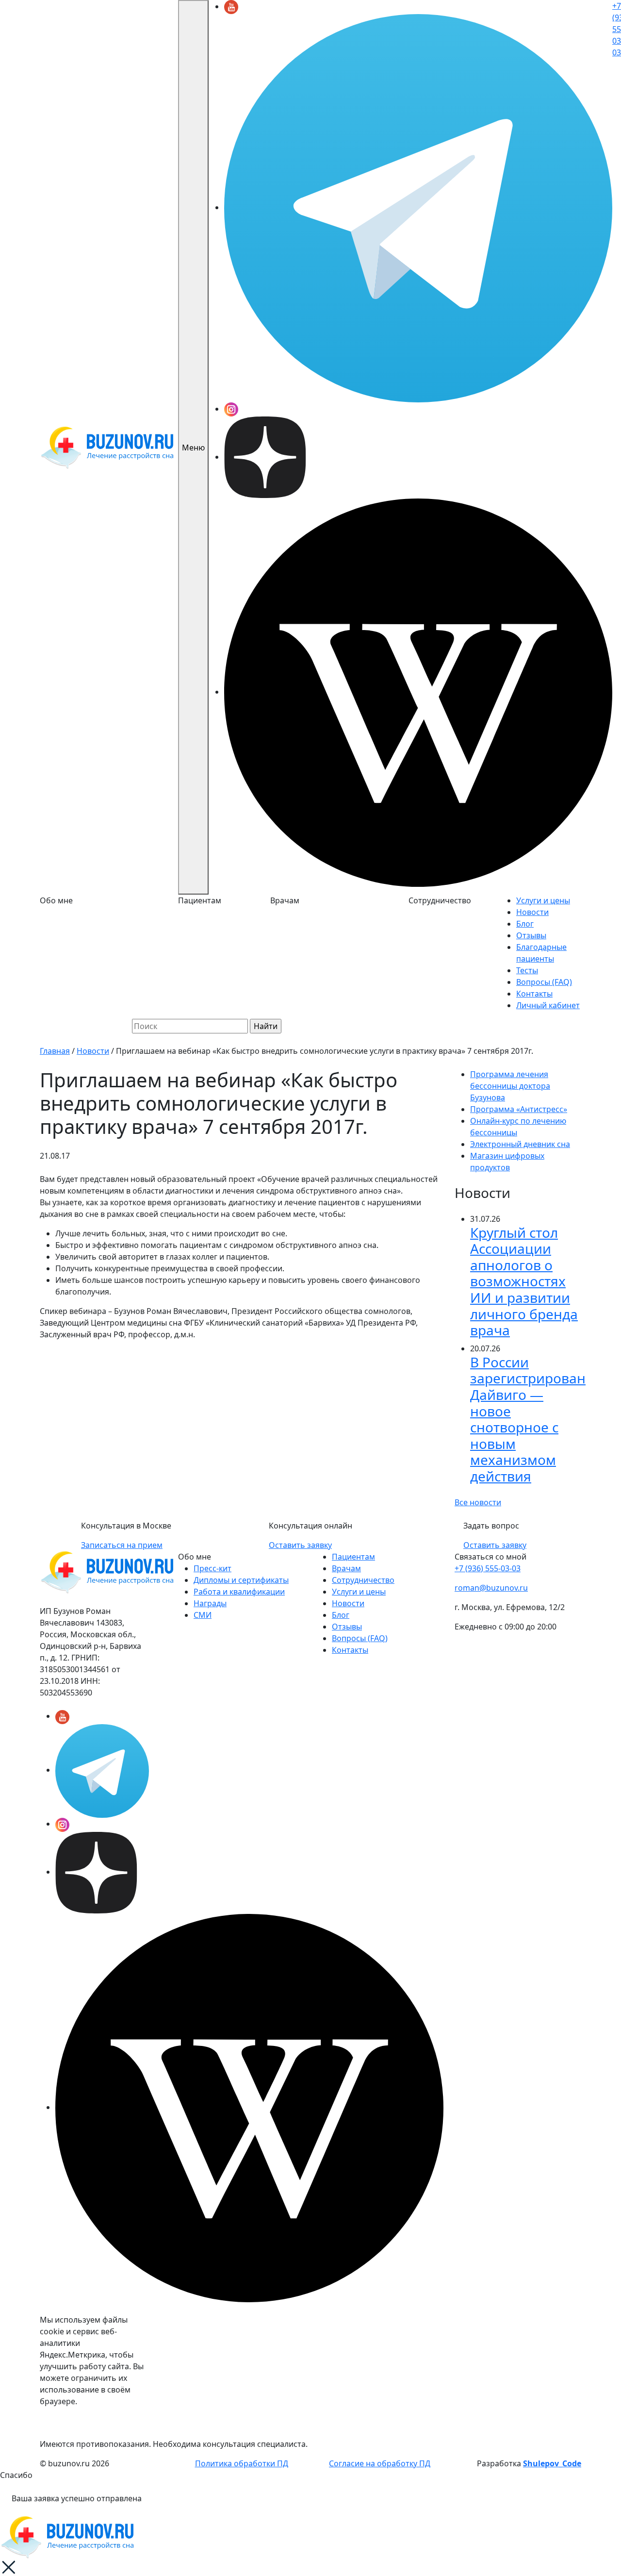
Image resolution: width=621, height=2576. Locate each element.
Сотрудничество (363, 1580)
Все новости (478, 1502)
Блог (525, 924)
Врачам (346, 1568)
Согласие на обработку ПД (380, 2463)
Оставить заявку (300, 1545)
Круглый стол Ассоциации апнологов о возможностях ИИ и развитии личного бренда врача (524, 1281)
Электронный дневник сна (520, 1144)
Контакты (534, 994)
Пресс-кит (212, 1568)
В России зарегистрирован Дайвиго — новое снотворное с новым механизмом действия (528, 1419)
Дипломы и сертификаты (241, 1580)
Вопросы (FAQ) (544, 982)
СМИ (203, 1615)
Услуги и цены (543, 900)
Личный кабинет (548, 1005)
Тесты (527, 970)
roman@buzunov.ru (491, 1588)
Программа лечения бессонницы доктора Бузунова (510, 1086)
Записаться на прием (122, 1545)
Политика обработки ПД (242, 2463)
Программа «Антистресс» (519, 1109)
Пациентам (353, 1557)
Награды (210, 1603)
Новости (532, 912)
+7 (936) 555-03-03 (488, 1568)
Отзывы (531, 935)
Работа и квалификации (239, 1592)
